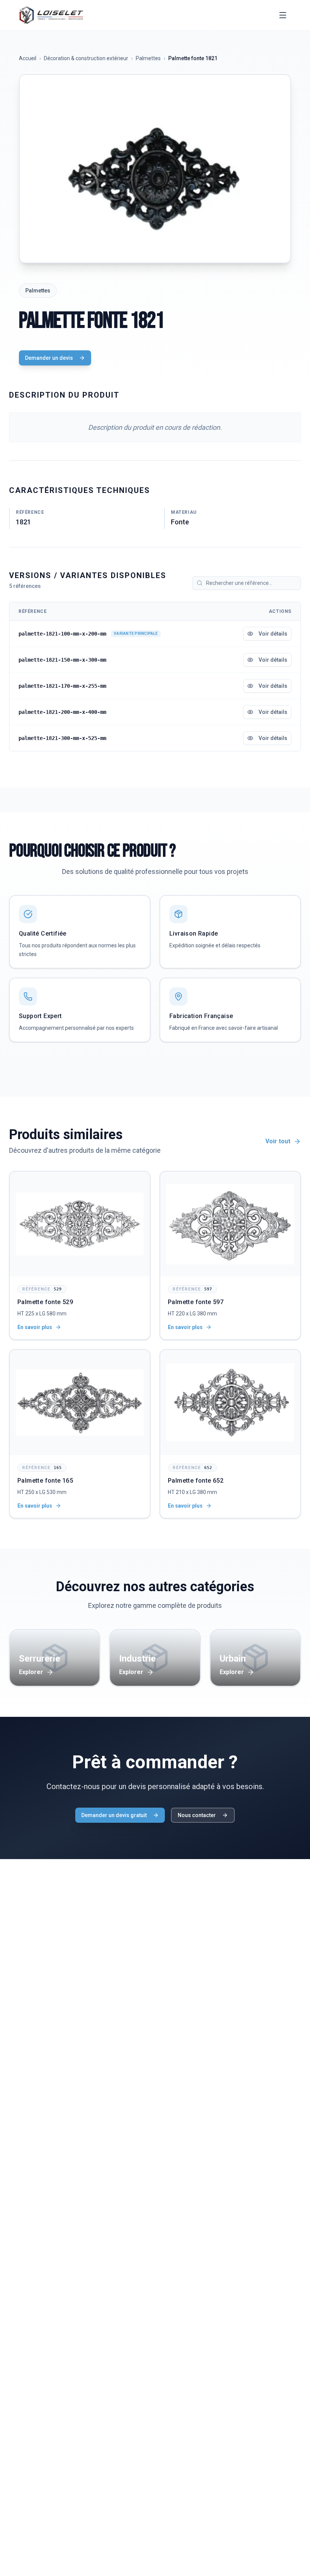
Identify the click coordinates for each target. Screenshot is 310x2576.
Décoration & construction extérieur (86, 58)
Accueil (28, 58)
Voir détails (273, 634)
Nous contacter (197, 1815)
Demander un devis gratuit (114, 1815)
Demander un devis (49, 358)
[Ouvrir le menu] (283, 15)
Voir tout (278, 1141)
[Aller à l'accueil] (51, 15)
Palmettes (148, 58)
